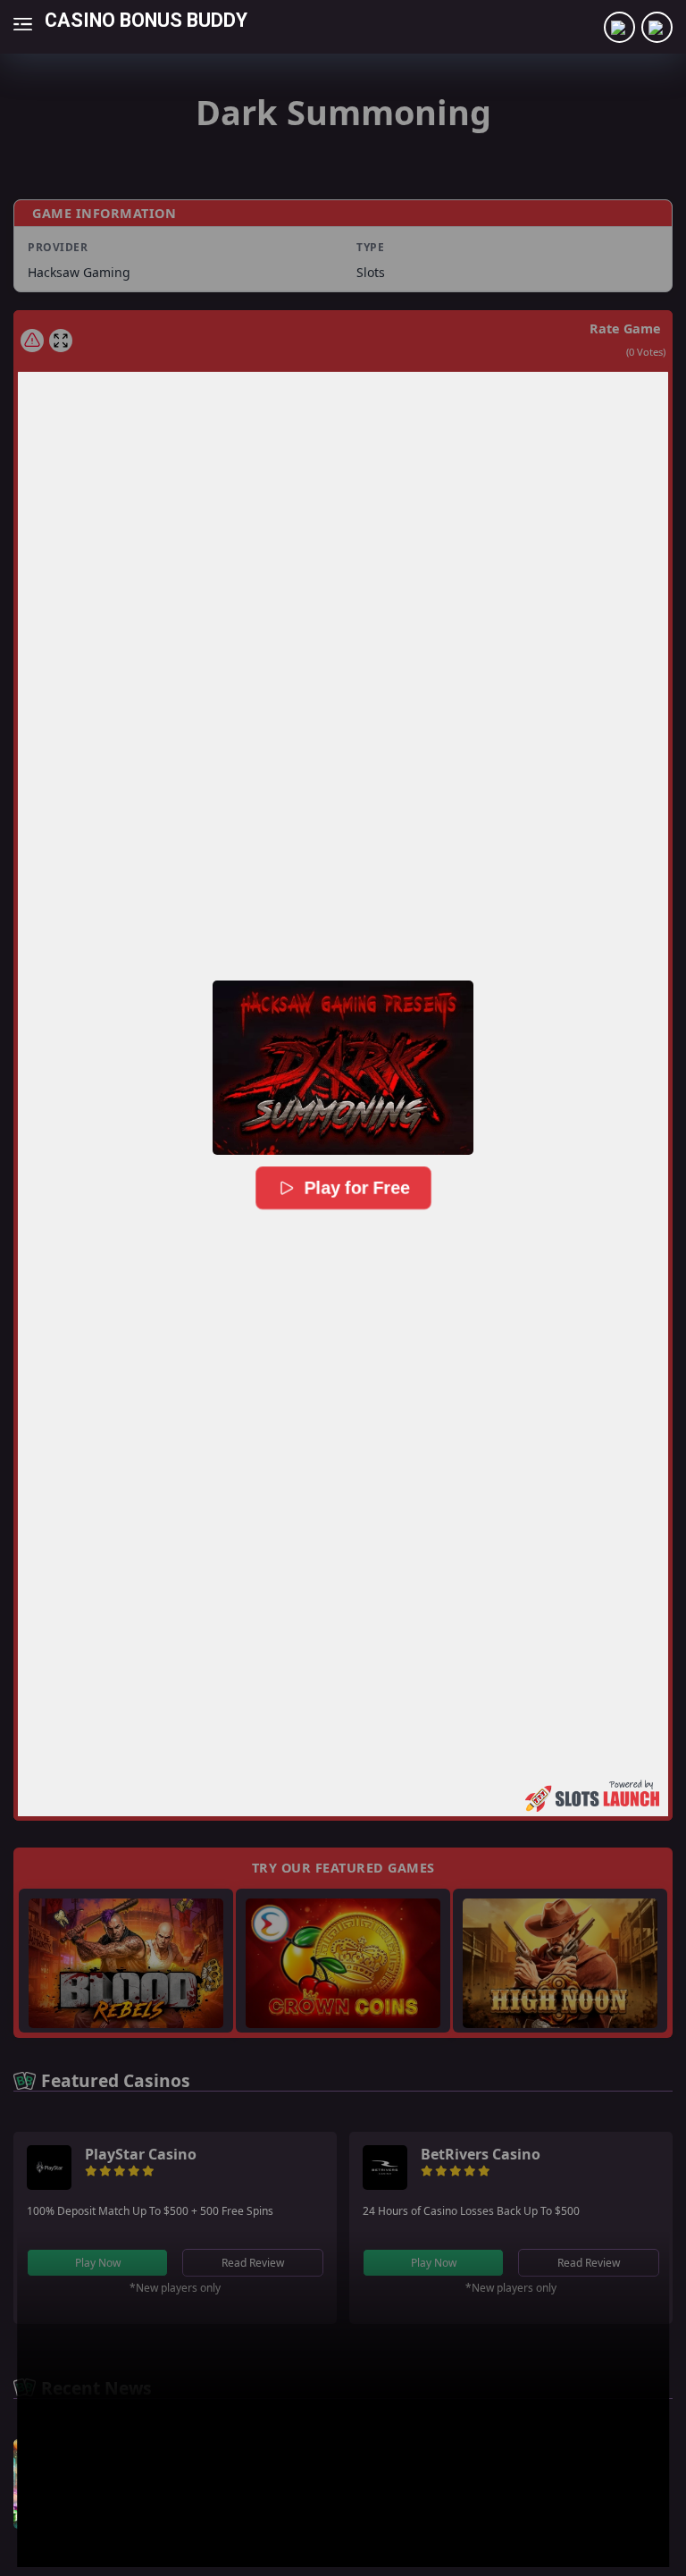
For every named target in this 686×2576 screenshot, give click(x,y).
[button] (343, 1067)
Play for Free (355, 1187)
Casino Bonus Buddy (146, 19)
